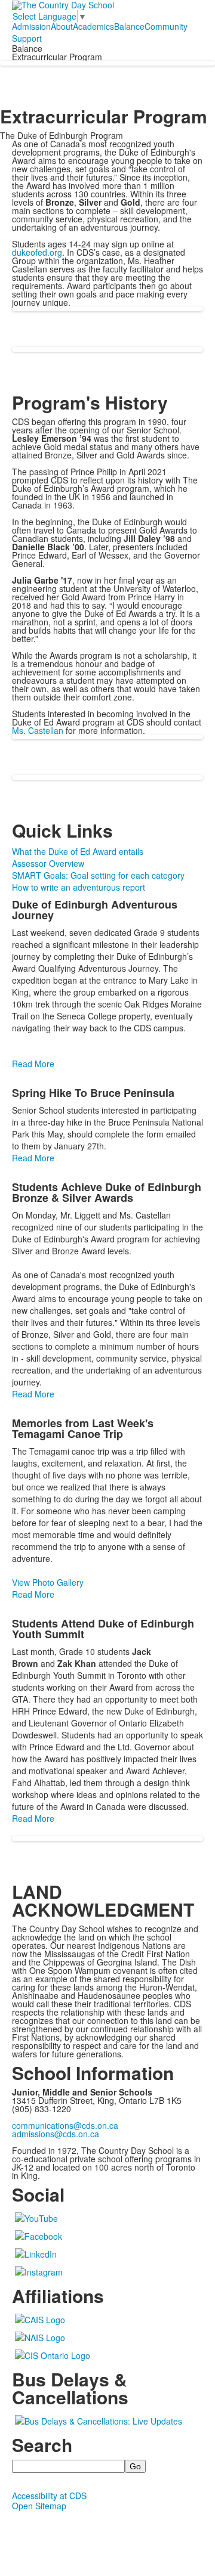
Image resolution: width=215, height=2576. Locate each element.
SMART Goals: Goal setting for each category (98, 875)
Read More (33, 1064)
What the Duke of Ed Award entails (78, 851)
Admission (31, 26)
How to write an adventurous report (79, 887)
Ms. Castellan (38, 730)
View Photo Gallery (48, 1582)
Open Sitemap (39, 2506)
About (62, 26)
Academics (93, 26)
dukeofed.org (37, 252)
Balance (129, 26)
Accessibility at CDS (49, 2496)
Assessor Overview (48, 863)
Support (27, 38)
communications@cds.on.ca (65, 2125)
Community (166, 26)
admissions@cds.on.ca (56, 2134)
